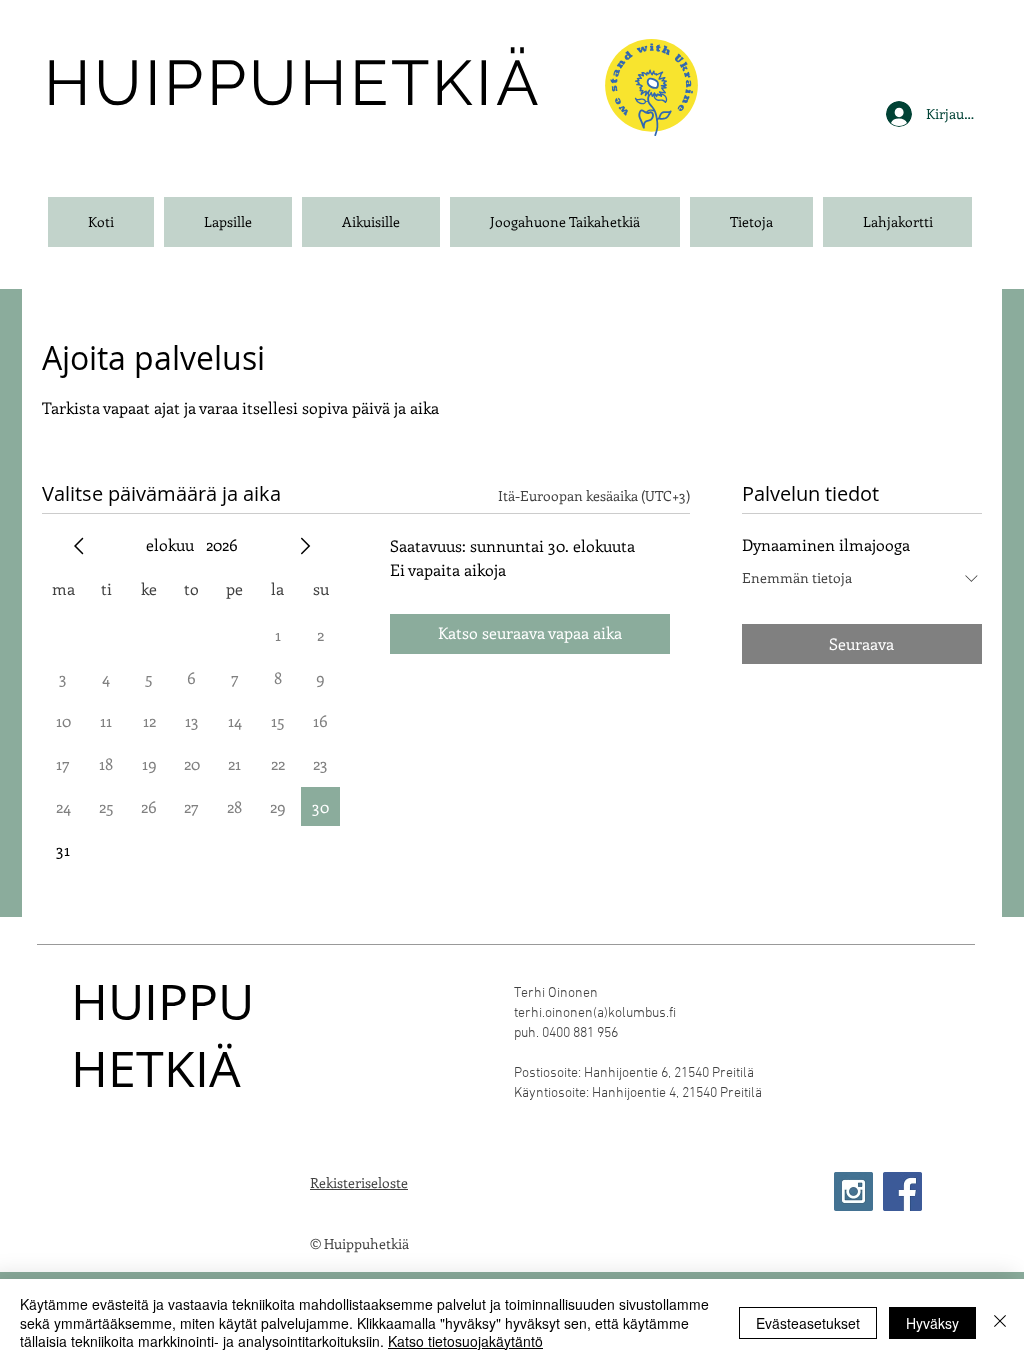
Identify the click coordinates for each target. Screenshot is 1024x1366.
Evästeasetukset (808, 1323)
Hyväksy (932, 1323)
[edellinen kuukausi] (79, 546)
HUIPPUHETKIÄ (162, 1035)
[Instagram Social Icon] (853, 1191)
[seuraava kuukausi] (305, 546)
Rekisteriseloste (359, 1182)
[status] (594, 495)
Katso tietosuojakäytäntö (465, 1341)
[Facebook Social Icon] (902, 1191)
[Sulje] (1000, 1322)
